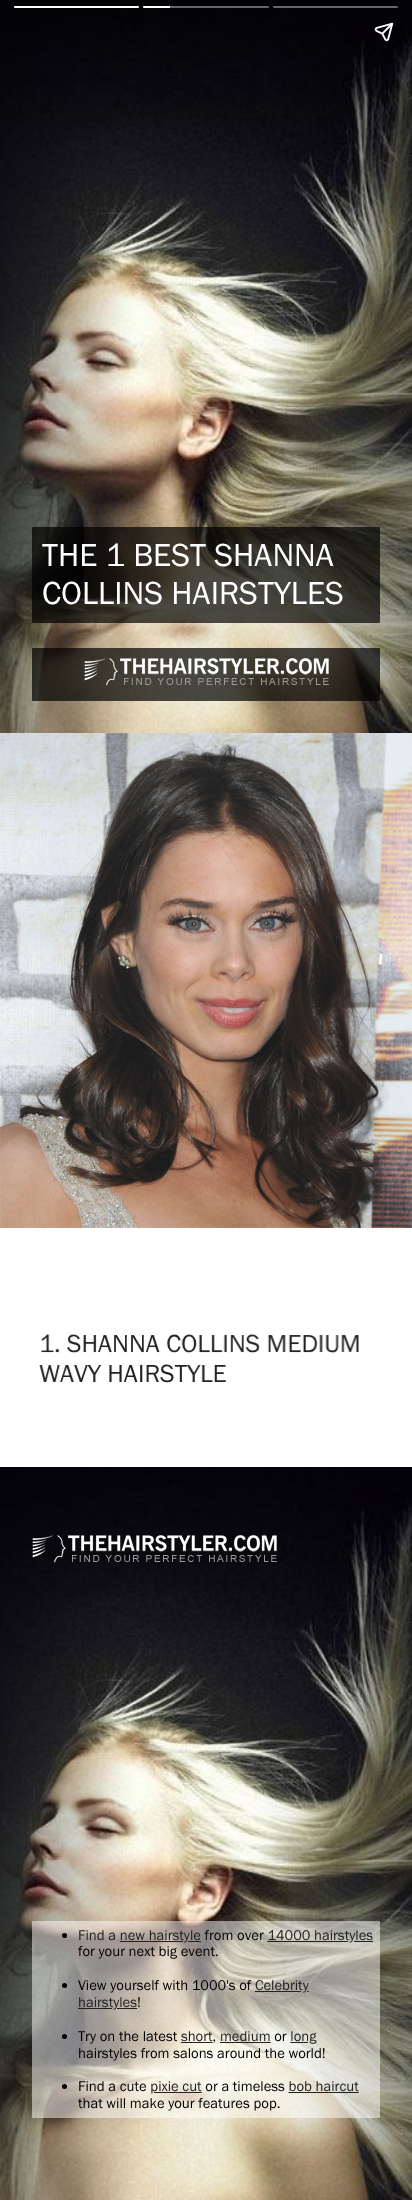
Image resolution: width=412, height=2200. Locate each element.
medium (245, 2036)
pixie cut (175, 2086)
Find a (99, 1935)
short (197, 2036)
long (303, 2036)
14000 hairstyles (320, 1935)
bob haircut (324, 2086)
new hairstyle (160, 1935)
